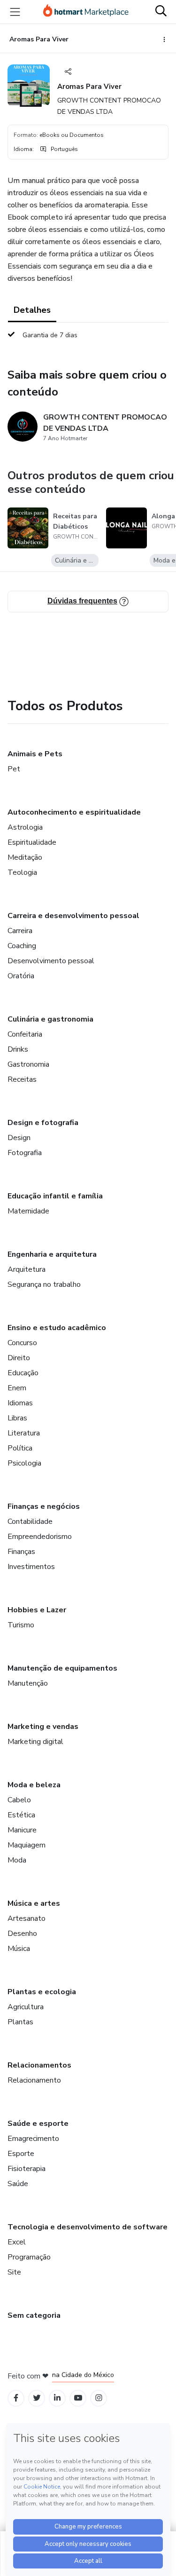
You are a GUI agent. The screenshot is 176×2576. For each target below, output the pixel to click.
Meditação (25, 857)
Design (19, 1138)
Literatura (24, 1433)
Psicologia (24, 1463)
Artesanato (27, 1918)
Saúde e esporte (38, 2124)
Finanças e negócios (44, 1506)
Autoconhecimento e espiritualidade (74, 812)
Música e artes (34, 1903)
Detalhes (32, 310)
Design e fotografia (43, 1123)
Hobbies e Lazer (37, 1610)
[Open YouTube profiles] (78, 2398)
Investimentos (31, 1567)
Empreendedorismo (40, 1537)
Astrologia (25, 827)
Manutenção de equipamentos (62, 1668)
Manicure (22, 1830)
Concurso (22, 1343)
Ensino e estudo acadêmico (57, 1328)
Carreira (20, 931)
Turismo (21, 1625)
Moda (17, 1860)
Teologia (22, 872)
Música (19, 1949)
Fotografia (25, 1153)
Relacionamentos (39, 2065)
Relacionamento (34, 2080)
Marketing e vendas (43, 1727)
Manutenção (28, 1683)
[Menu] (15, 12)
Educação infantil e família (55, 1196)
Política (20, 1448)
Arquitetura (27, 1269)
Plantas (20, 2022)
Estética (21, 1815)
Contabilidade (30, 1522)
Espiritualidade (32, 842)
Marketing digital (35, 1742)
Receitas (22, 1079)
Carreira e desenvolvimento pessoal (73, 916)
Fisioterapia (27, 2169)
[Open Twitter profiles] (37, 2398)
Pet (14, 769)
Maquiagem (27, 1845)
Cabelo (19, 1800)
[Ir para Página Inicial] (86, 12)
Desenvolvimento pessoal (51, 961)
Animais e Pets (35, 754)
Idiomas (20, 1403)
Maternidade (28, 1211)
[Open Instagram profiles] (99, 2398)
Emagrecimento (33, 2139)
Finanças (21, 1552)
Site (14, 2272)
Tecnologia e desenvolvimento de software (88, 2227)
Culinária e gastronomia (50, 1019)
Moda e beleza (34, 1785)
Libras (17, 1418)
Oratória (21, 976)
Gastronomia (28, 1064)
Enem (17, 1388)
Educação (23, 1373)
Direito (19, 1358)
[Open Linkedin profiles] (57, 2398)
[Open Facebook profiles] (16, 2398)
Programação (29, 2257)
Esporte (21, 2154)
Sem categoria (34, 2315)
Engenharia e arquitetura (52, 1254)
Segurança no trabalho (44, 1284)
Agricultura (26, 2007)
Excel (17, 2242)
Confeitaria (25, 1034)
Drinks (18, 1049)
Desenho (22, 1934)
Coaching (22, 946)
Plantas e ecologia (42, 1992)
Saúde (18, 2184)
